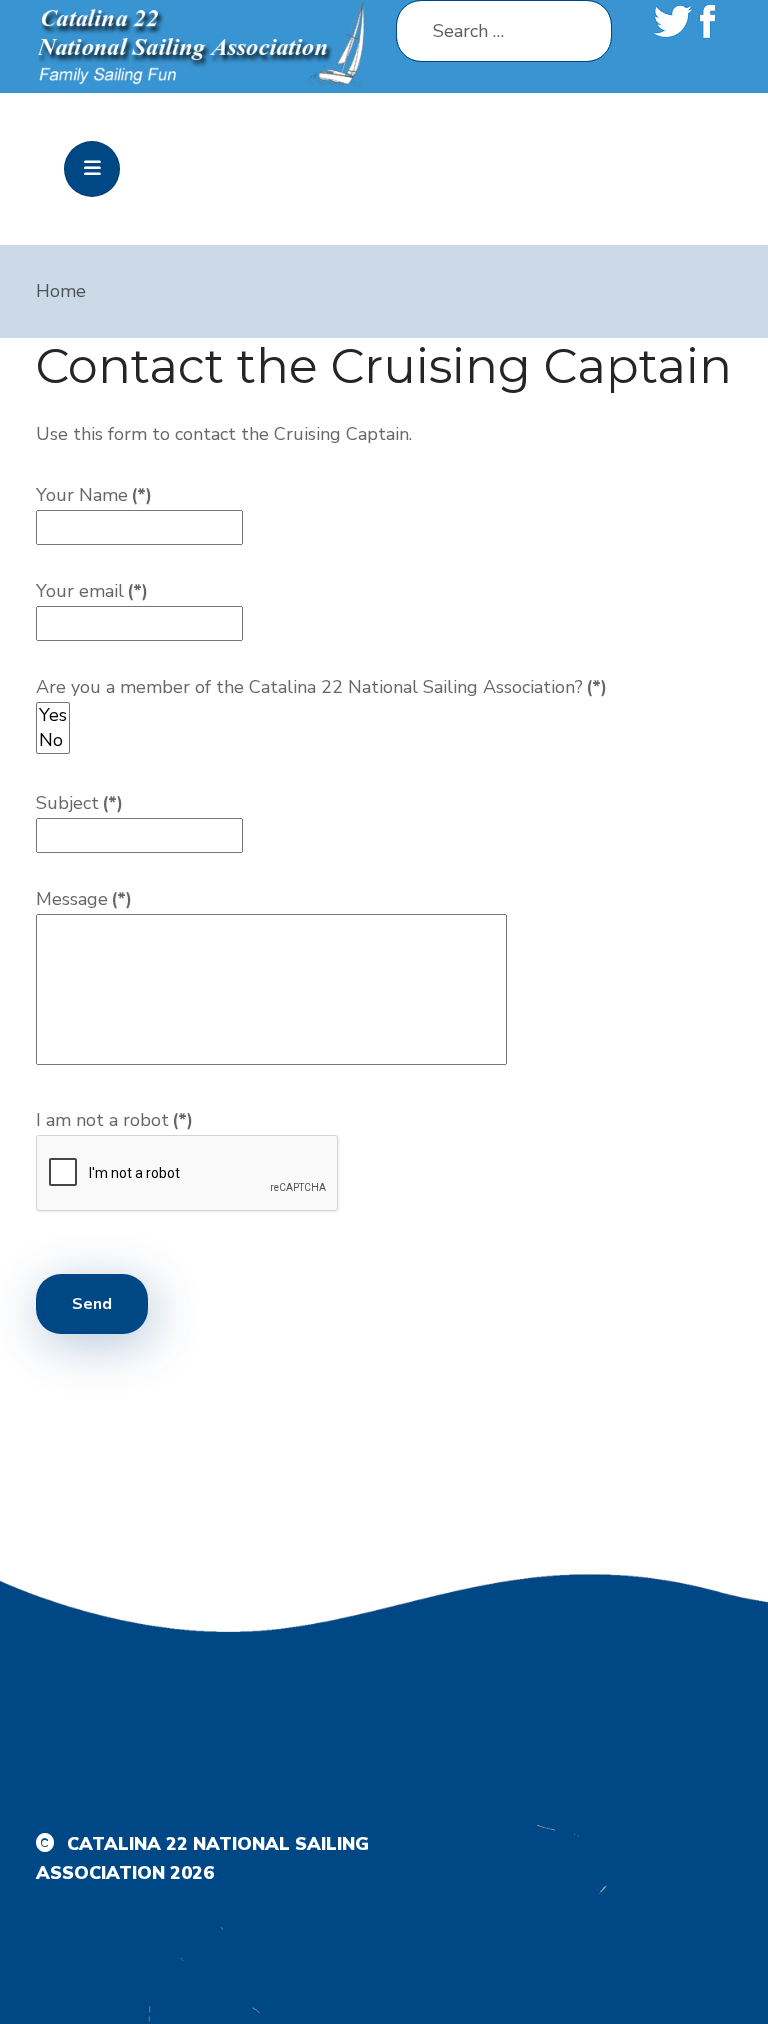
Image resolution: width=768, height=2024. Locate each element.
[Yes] (53, 715)
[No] (53, 740)
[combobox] (504, 31)
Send (92, 1304)
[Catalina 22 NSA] (204, 45)
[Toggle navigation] (92, 169)
